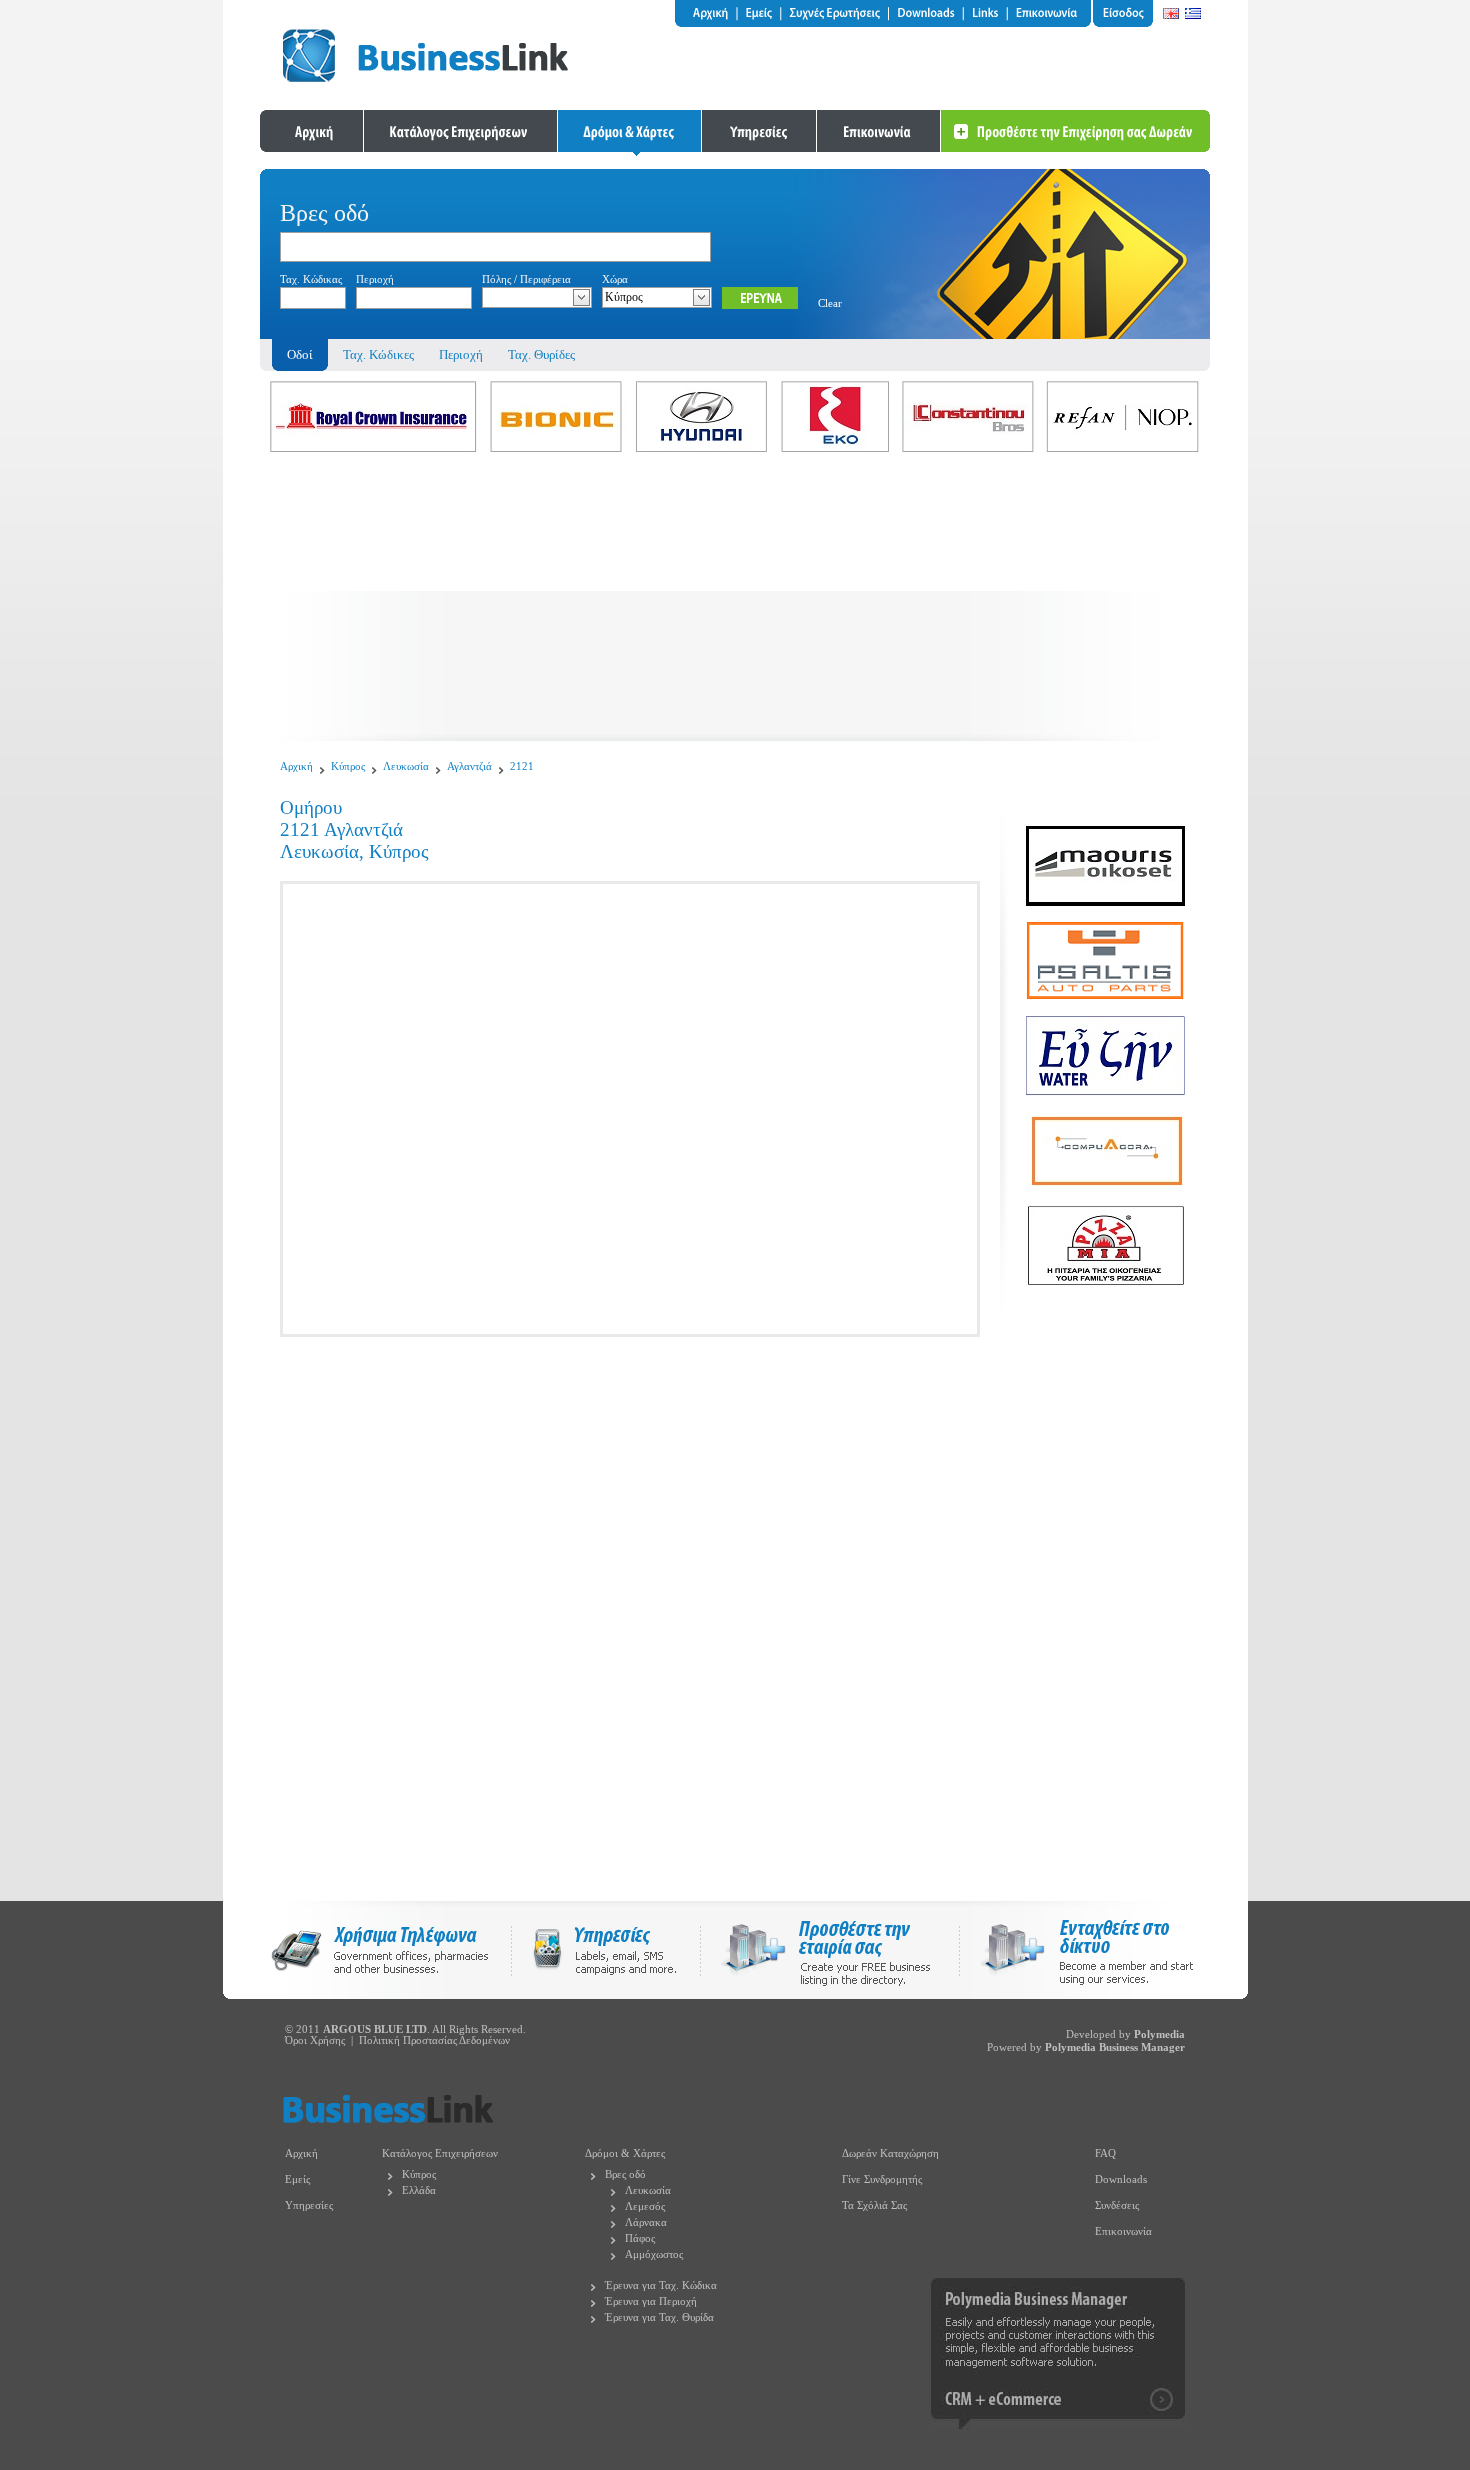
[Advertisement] (735, 601)
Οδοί (300, 354)
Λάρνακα (646, 2222)
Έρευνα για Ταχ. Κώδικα (661, 2285)
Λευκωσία (406, 766)
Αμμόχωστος (654, 2254)
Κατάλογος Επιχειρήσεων (440, 2153)
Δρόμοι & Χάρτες (625, 2153)
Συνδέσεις (1117, 2205)
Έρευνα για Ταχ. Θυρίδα (659, 2317)
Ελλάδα (419, 2190)
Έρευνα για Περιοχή (651, 2301)
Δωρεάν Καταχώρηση (890, 2153)
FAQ (1105, 2153)
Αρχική (296, 766)
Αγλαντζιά (469, 766)
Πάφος (640, 2238)
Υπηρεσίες (309, 2205)
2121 (522, 766)
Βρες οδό (625, 2174)
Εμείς (297, 2179)
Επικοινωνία (1123, 2231)
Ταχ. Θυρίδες (541, 354)
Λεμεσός (645, 2206)
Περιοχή (461, 354)
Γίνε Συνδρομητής (882, 2179)
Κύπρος (348, 766)
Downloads (1121, 2179)
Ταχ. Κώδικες (378, 354)
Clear (830, 303)
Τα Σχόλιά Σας (874, 2205)
